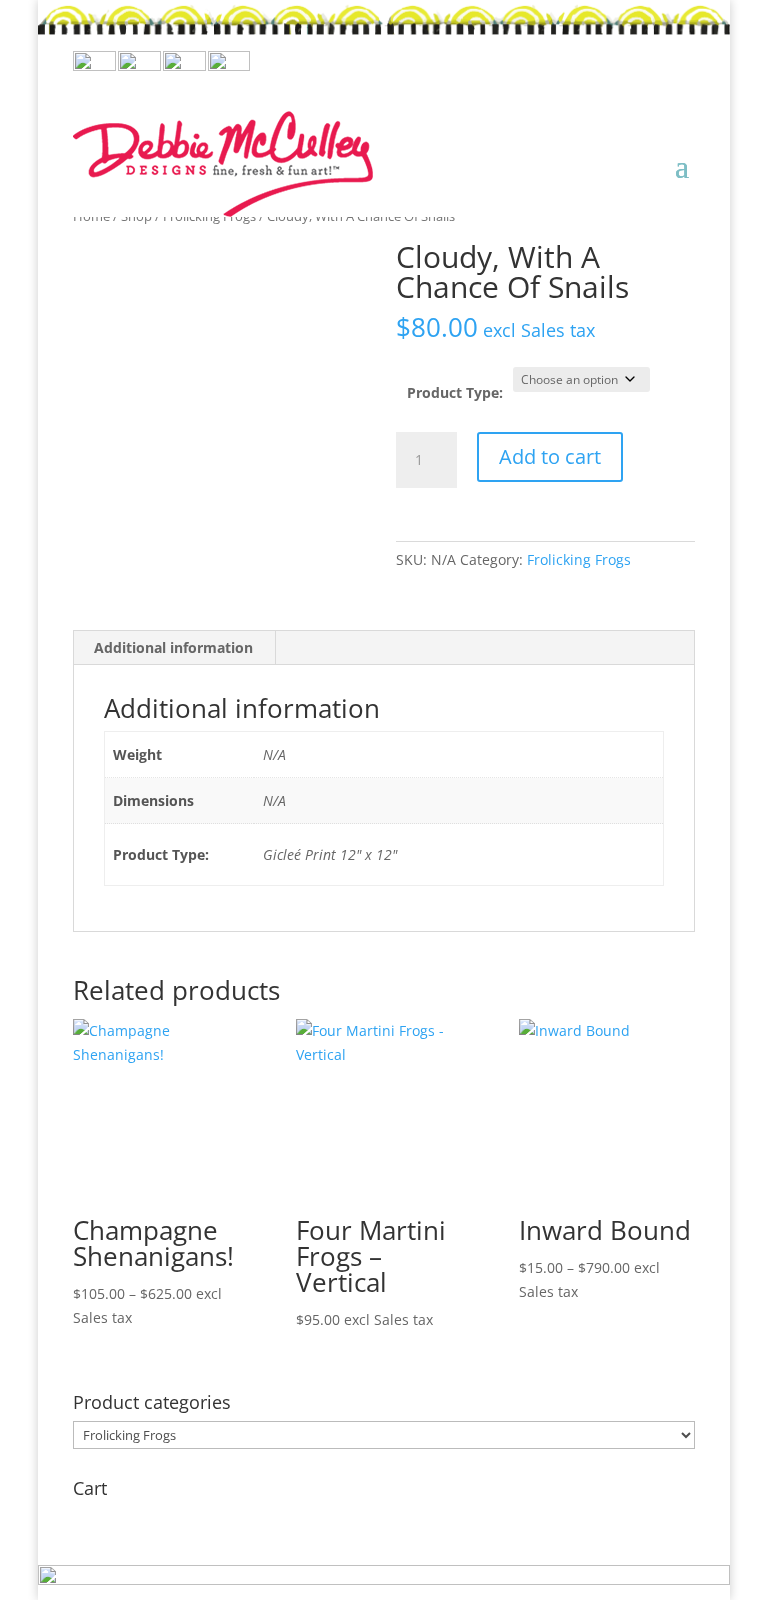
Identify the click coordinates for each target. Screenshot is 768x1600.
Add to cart (550, 456)
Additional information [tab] (173, 647)
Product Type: (455, 392)
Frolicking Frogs (579, 559)
